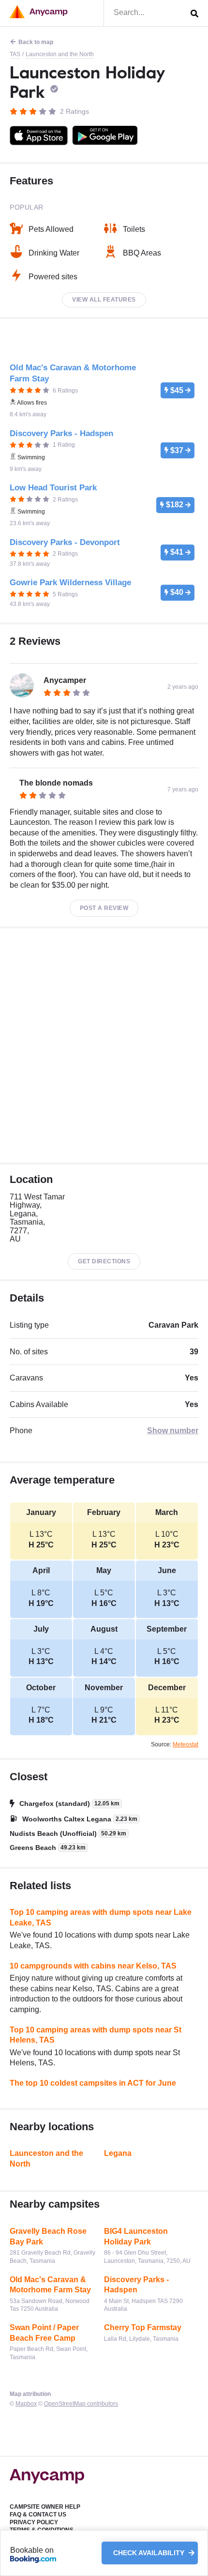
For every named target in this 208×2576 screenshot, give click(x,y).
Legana (118, 2153)
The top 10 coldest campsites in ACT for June (93, 2083)
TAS (15, 54)
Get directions (104, 1261)
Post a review (104, 908)
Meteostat (186, 1744)
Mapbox (26, 2404)
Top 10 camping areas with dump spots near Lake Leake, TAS (101, 1917)
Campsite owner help (45, 2507)
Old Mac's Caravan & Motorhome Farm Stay (50, 2285)
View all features (104, 300)
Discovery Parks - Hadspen (136, 2285)
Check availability (150, 2553)
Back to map (36, 42)
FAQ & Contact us (38, 2515)
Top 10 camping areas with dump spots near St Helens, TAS (96, 2035)
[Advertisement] (104, 1046)
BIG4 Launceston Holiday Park (136, 2236)
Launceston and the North (60, 54)
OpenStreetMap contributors (81, 2404)
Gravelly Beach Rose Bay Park (48, 2236)
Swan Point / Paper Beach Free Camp (44, 2333)
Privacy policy (34, 2522)
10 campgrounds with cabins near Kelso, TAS (93, 1966)
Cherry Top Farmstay (143, 2327)
